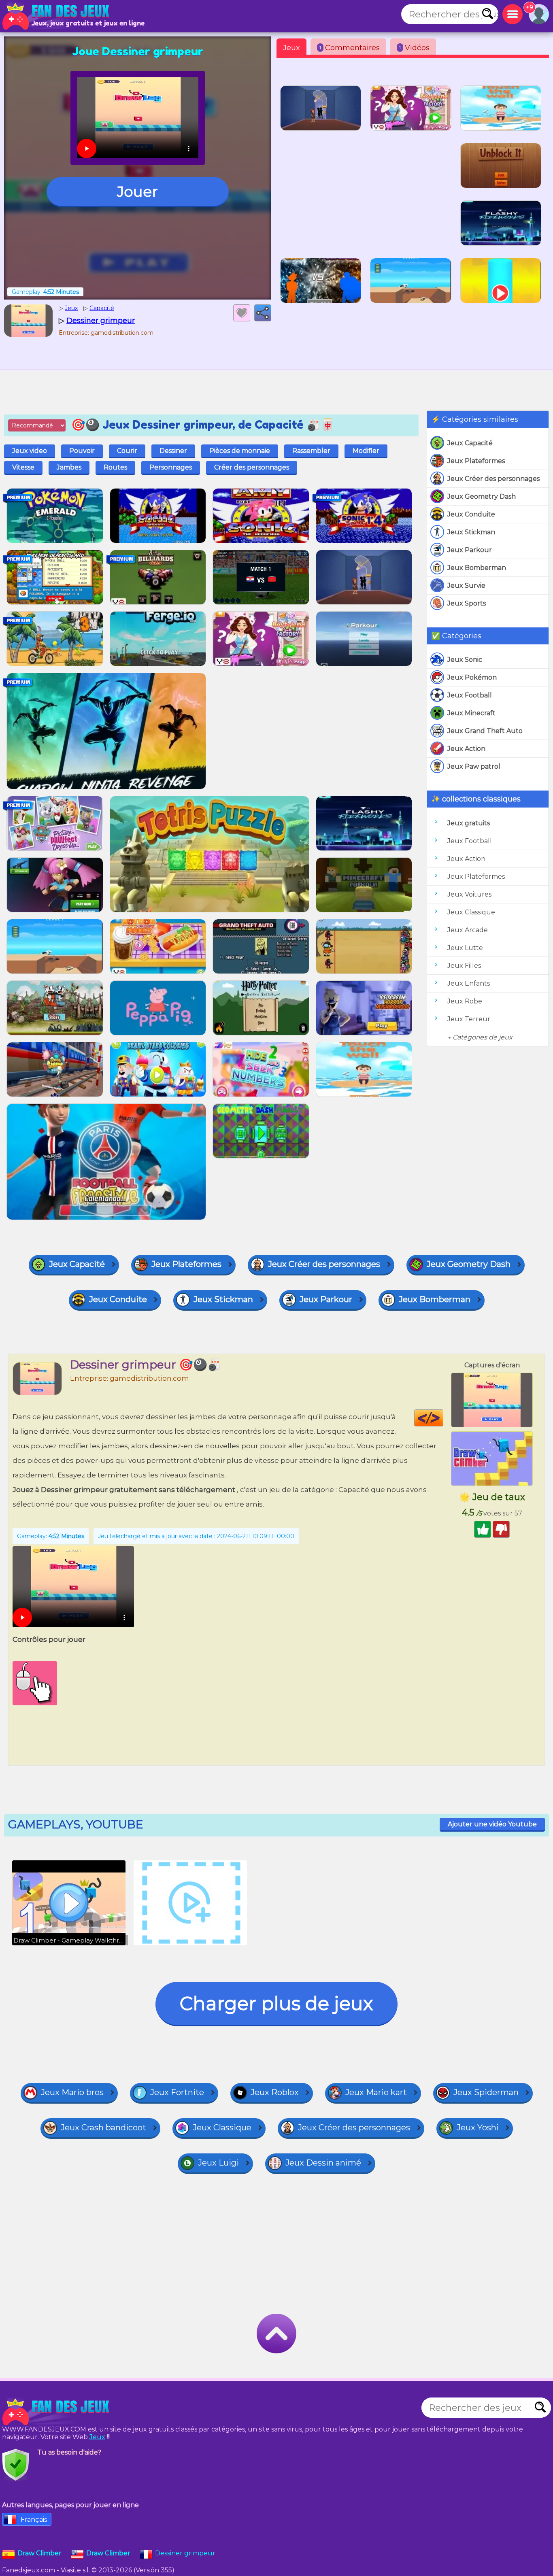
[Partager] (263, 313)
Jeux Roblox (275, 2092)
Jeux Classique (471, 912)
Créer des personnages (252, 467)
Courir (127, 451)
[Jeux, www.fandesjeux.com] (57, 16)
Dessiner (173, 451)
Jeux (291, 48)
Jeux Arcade (468, 930)
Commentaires (350, 48)
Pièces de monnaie (240, 451)
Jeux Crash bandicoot (103, 2128)
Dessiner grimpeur (185, 2553)
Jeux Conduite (471, 514)
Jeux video (30, 451)
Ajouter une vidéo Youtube (492, 1824)
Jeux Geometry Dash (482, 496)
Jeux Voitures (469, 894)
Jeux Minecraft (471, 713)
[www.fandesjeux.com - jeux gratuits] (57, 2412)
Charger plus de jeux (276, 2003)
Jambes (69, 467)
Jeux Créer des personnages (493, 479)
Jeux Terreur (469, 1019)
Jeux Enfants (469, 983)
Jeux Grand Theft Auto (485, 731)
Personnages (171, 467)
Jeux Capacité (470, 443)
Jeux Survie (466, 586)
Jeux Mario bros (72, 2092)
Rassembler (311, 451)
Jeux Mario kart (376, 2092)
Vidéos (414, 48)
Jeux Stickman (471, 532)
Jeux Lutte (465, 948)
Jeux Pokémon (472, 677)
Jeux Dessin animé (323, 2163)
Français (34, 2520)
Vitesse (23, 467)
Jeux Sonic (465, 660)
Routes (115, 467)
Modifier (366, 451)
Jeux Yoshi (478, 2128)
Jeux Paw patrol (474, 766)
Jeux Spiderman (486, 2092)
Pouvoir (82, 451)
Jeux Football (470, 695)
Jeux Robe (465, 1001)
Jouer (137, 191)
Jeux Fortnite (177, 2092)
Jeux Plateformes (476, 461)
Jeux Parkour (470, 550)
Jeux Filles (464, 966)
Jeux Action (466, 749)
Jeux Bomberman (477, 568)
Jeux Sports (467, 603)
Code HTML (443, 1418)
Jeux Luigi (218, 2163)
